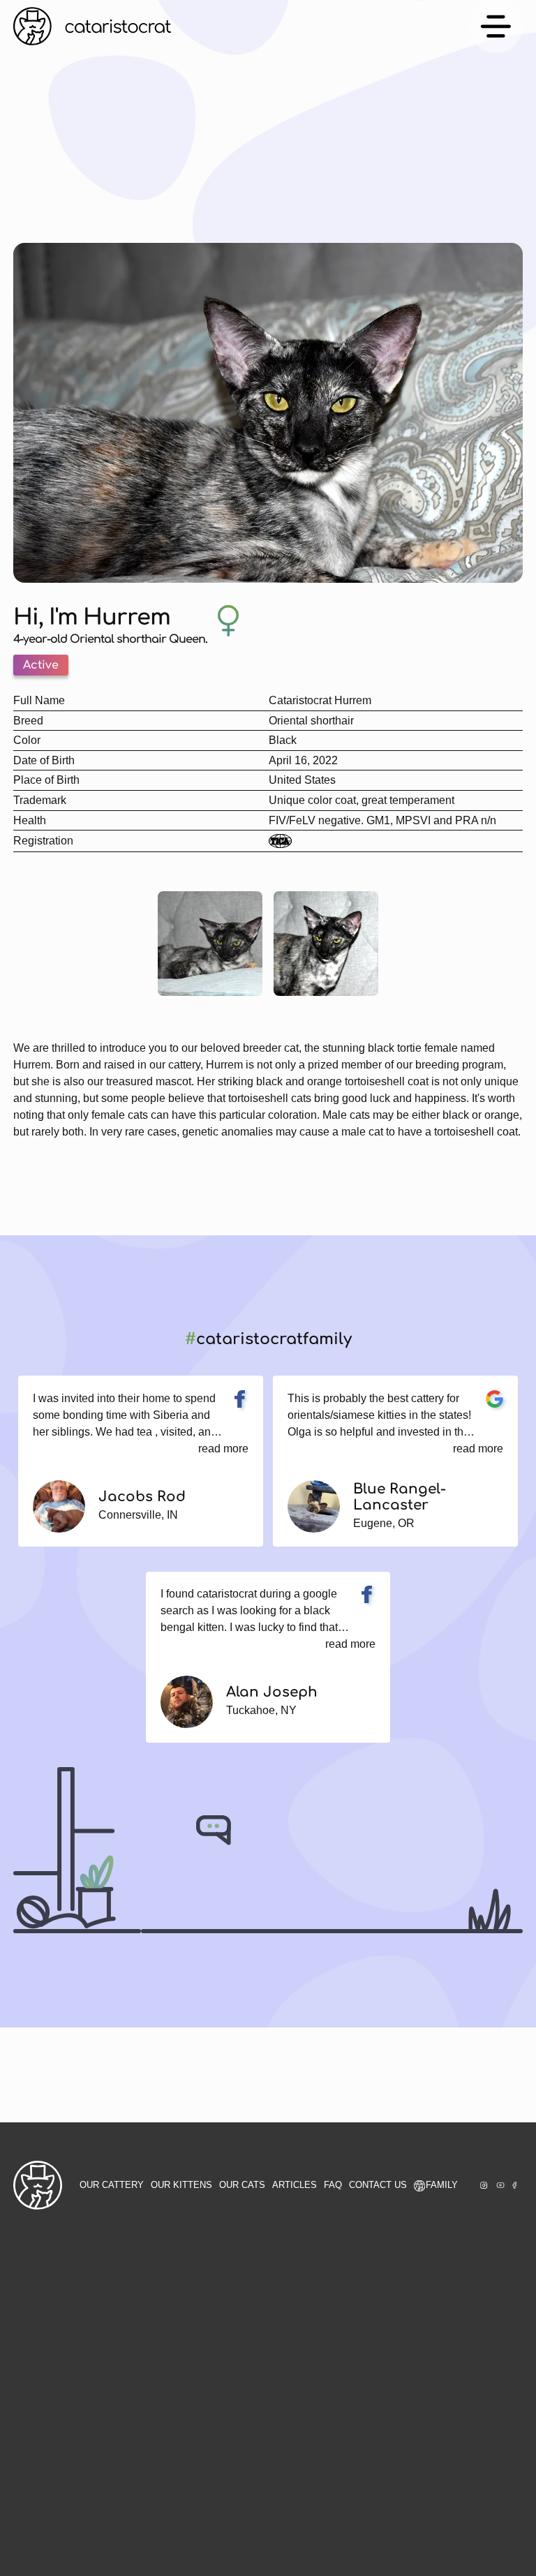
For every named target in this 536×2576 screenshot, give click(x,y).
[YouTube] (500, 2185)
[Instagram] (484, 2185)
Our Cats (242, 2185)
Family (442, 2185)
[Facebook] (514, 2185)
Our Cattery (112, 2185)
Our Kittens (181, 2185)
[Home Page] (92, 26)
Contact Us (378, 2185)
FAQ (333, 2185)
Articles (295, 2185)
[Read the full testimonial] (240, 1399)
